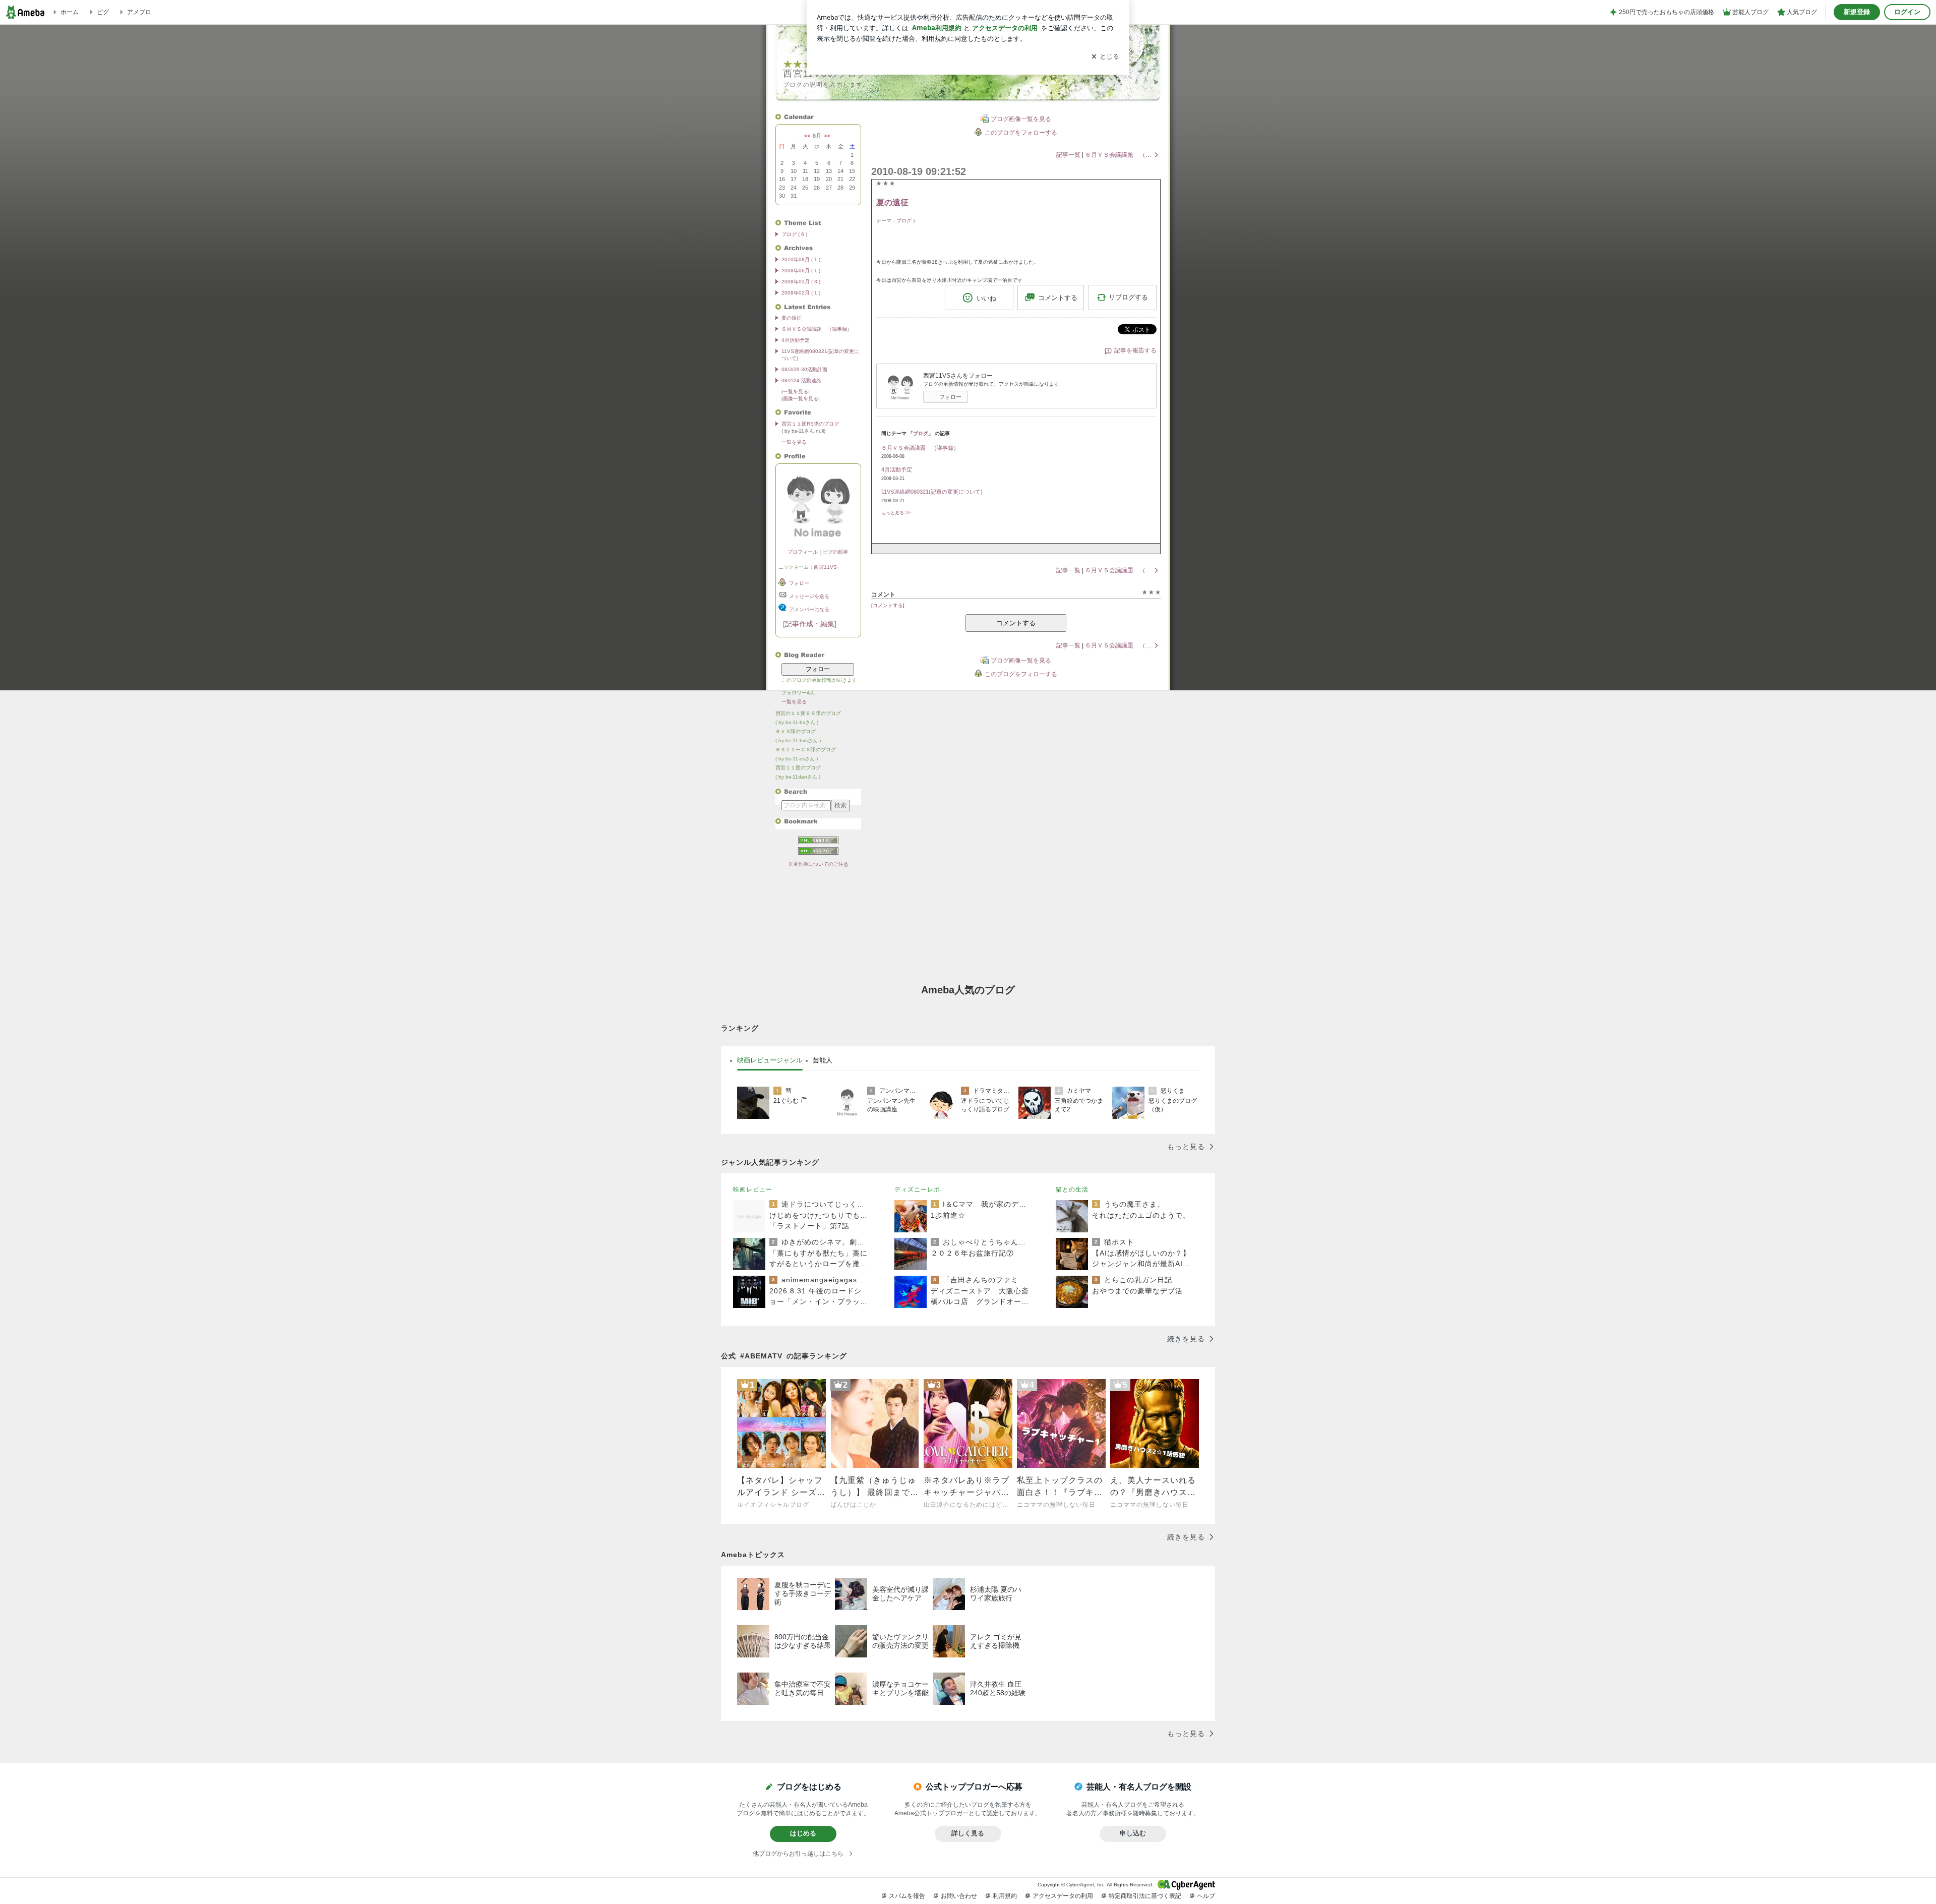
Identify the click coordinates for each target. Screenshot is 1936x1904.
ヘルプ (1206, 1896)
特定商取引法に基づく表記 (1145, 1896)
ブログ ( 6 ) (794, 234)
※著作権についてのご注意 (818, 864)
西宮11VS (825, 567)
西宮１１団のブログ (798, 768)
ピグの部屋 (835, 552)
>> (827, 136)
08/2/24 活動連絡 (801, 380)
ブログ (904, 221)
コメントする (1016, 623)
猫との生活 (1072, 1189)
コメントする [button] (1058, 298)
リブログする (1128, 297)
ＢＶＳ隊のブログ (796, 731)
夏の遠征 (792, 318)
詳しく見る (968, 1833)
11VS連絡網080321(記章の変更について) (932, 492)
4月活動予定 (796, 340)
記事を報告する (1135, 350)
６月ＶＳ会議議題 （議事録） (817, 329)
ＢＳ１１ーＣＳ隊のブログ (806, 750)
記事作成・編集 (810, 624)
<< (807, 136)
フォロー (818, 669)
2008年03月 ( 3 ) (801, 282)
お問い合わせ (959, 1896)
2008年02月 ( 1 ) (801, 293)
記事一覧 (1068, 155)
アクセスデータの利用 (1063, 1896)
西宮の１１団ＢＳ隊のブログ (808, 713)
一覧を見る (796, 392)
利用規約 (1005, 1896)
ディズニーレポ (917, 1189)
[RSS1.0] (818, 842)
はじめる (803, 1833)
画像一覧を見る (801, 399)
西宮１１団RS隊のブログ (810, 424)
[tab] (770, 1060)
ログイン (1907, 12)
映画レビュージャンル (770, 1060)
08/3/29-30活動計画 (804, 369)
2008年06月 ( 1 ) (801, 271)
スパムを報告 (907, 1896)
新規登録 (1857, 12)
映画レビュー (753, 1189)
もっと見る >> (896, 513)
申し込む (1133, 1833)
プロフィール (803, 552)
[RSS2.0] (818, 851)
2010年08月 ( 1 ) (801, 259)
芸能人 (823, 1060)
